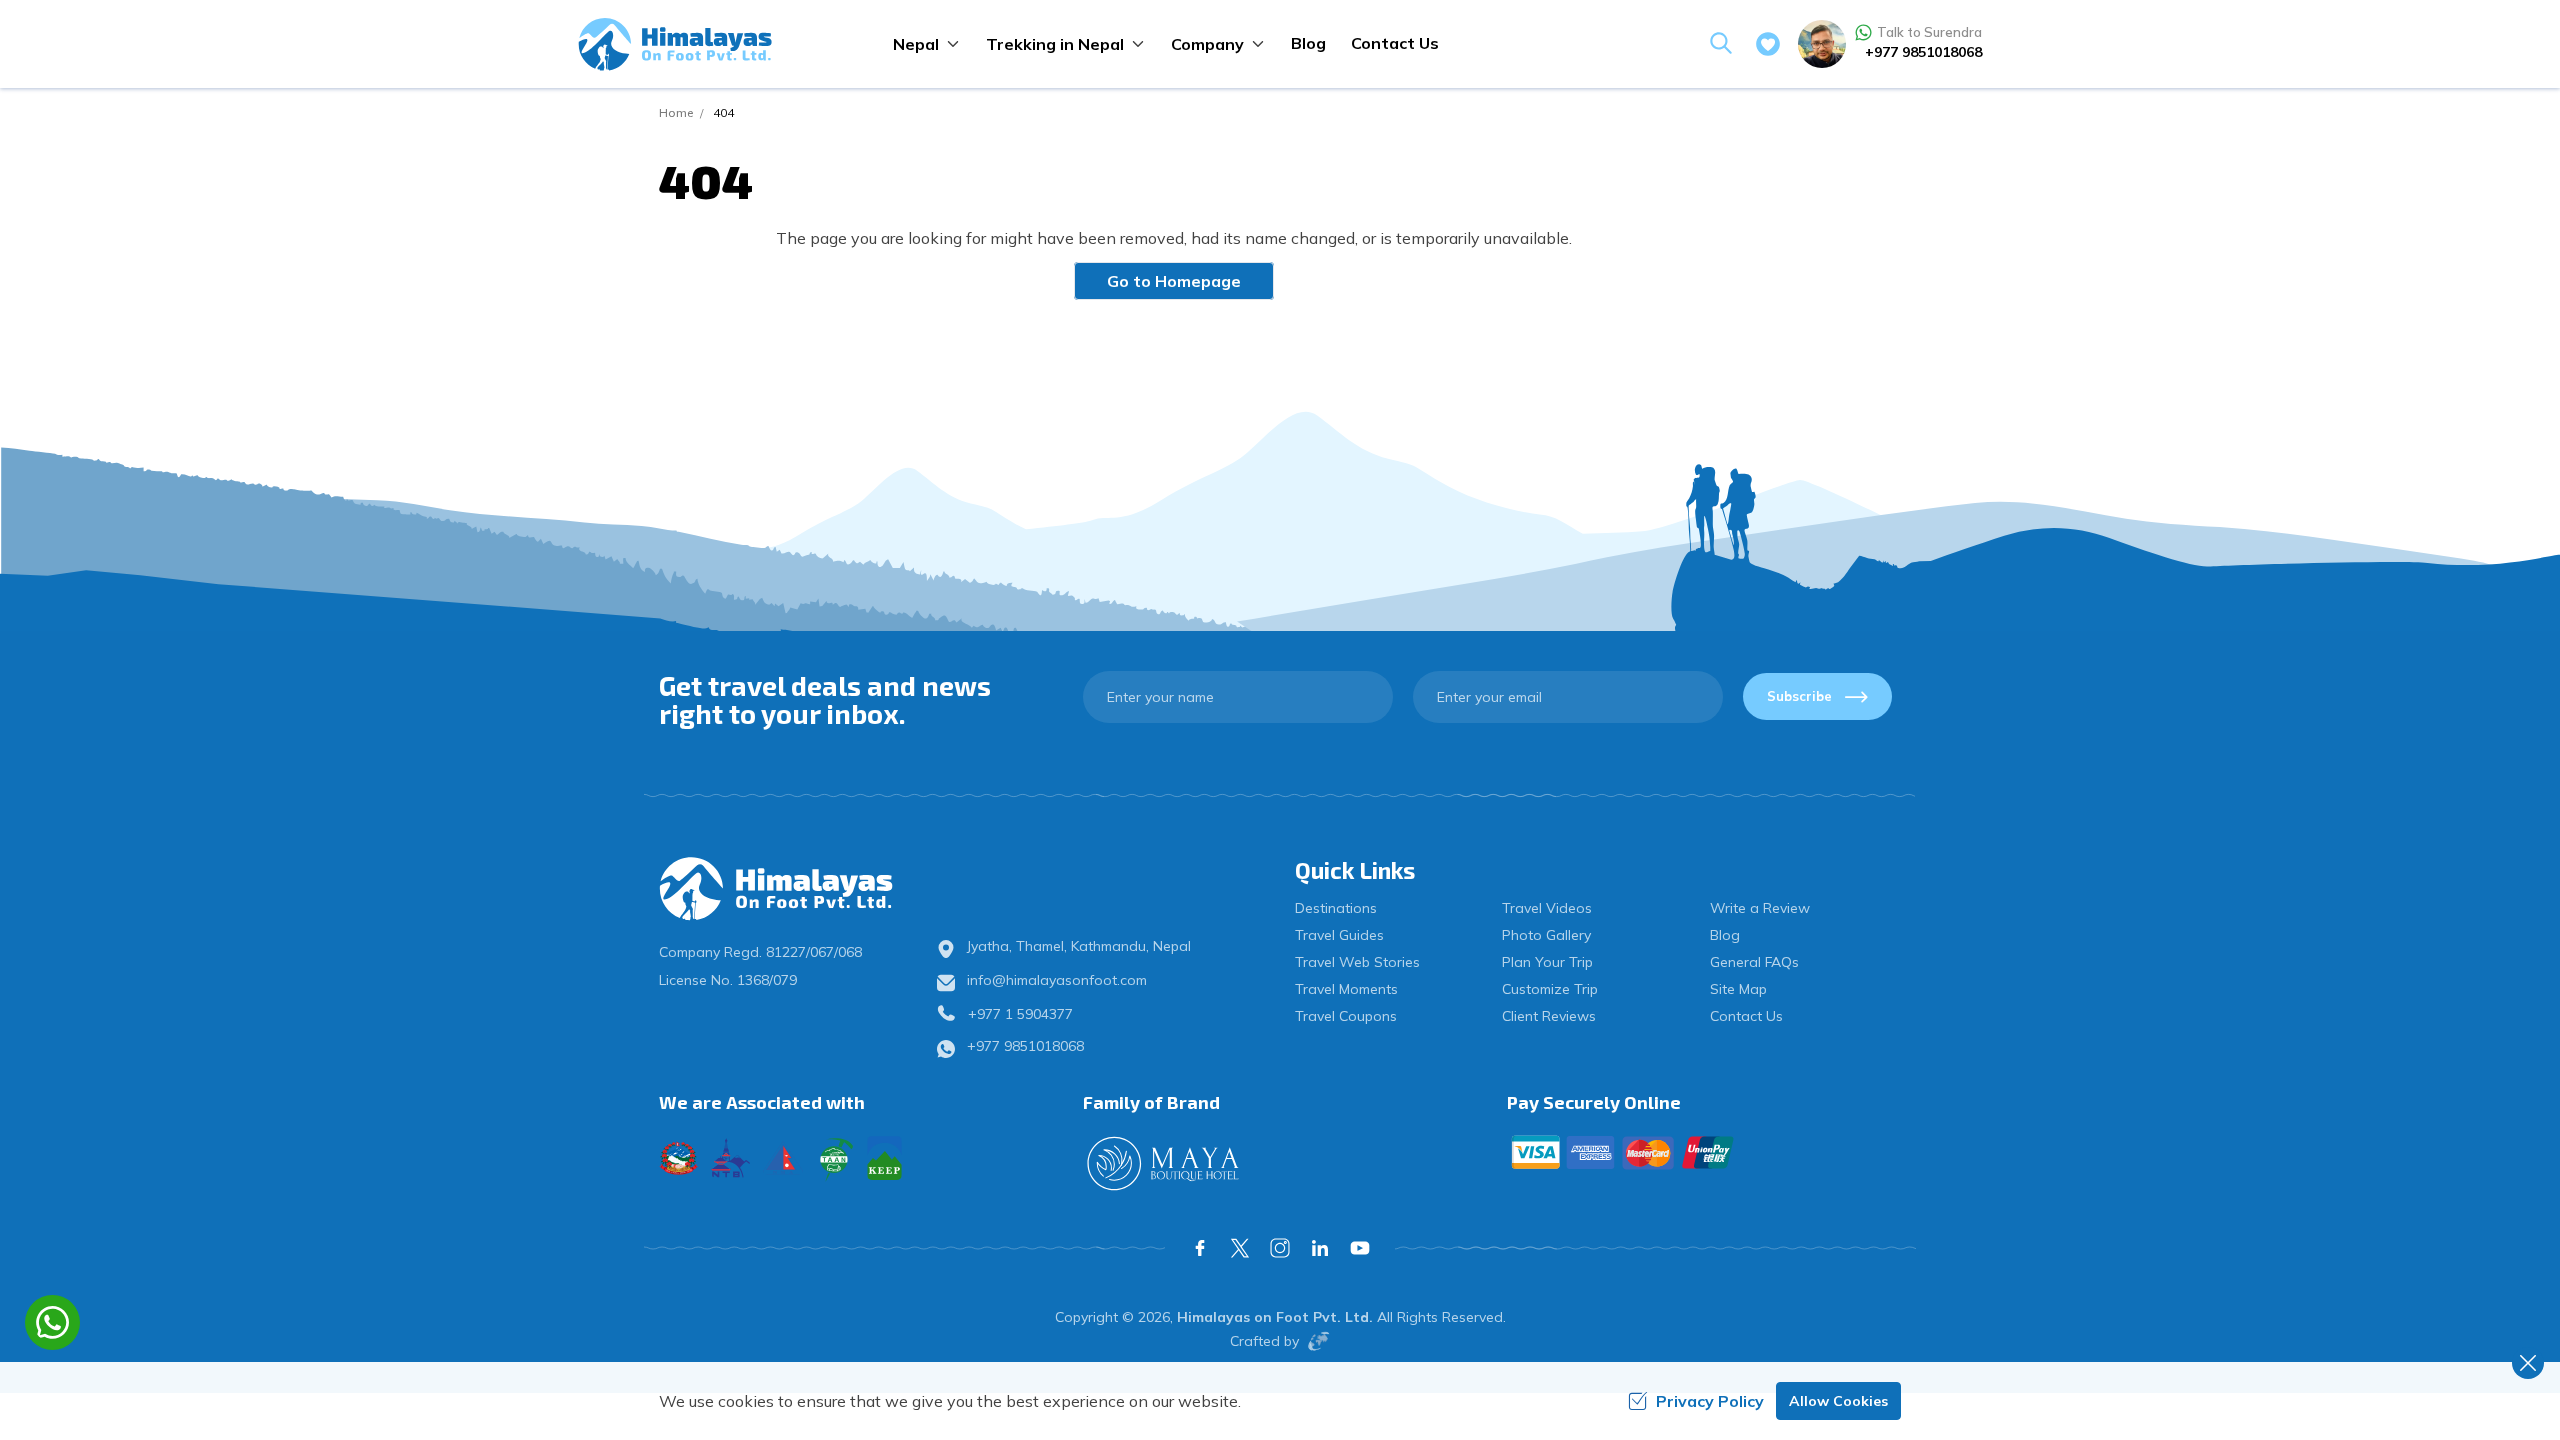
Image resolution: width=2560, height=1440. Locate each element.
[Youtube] (1360, 1248)
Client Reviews (1549, 1016)
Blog (1308, 43)
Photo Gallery (1546, 935)
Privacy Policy (1710, 1401)
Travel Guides (1339, 935)
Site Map (1738, 989)
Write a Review (1760, 908)
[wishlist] (1768, 44)
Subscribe (1799, 696)
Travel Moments (1346, 989)
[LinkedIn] (1320, 1248)
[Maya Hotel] (1280, 1163)
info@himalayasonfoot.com (1057, 980)
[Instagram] (1280, 1248)
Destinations (1336, 908)
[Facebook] (1200, 1248)
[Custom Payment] (1704, 1152)
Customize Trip (1550, 989)
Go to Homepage (1174, 281)
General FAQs (1754, 962)
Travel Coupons (1346, 1016)
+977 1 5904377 (1020, 1014)
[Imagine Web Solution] (1315, 1341)
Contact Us (1395, 43)
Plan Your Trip (1547, 962)
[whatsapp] (52, 1322)
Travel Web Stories (1357, 962)
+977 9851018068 (1923, 52)
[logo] (803, 889)
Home (676, 112)
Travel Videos (1547, 908)
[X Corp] (1240, 1248)
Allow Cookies (1838, 1401)
